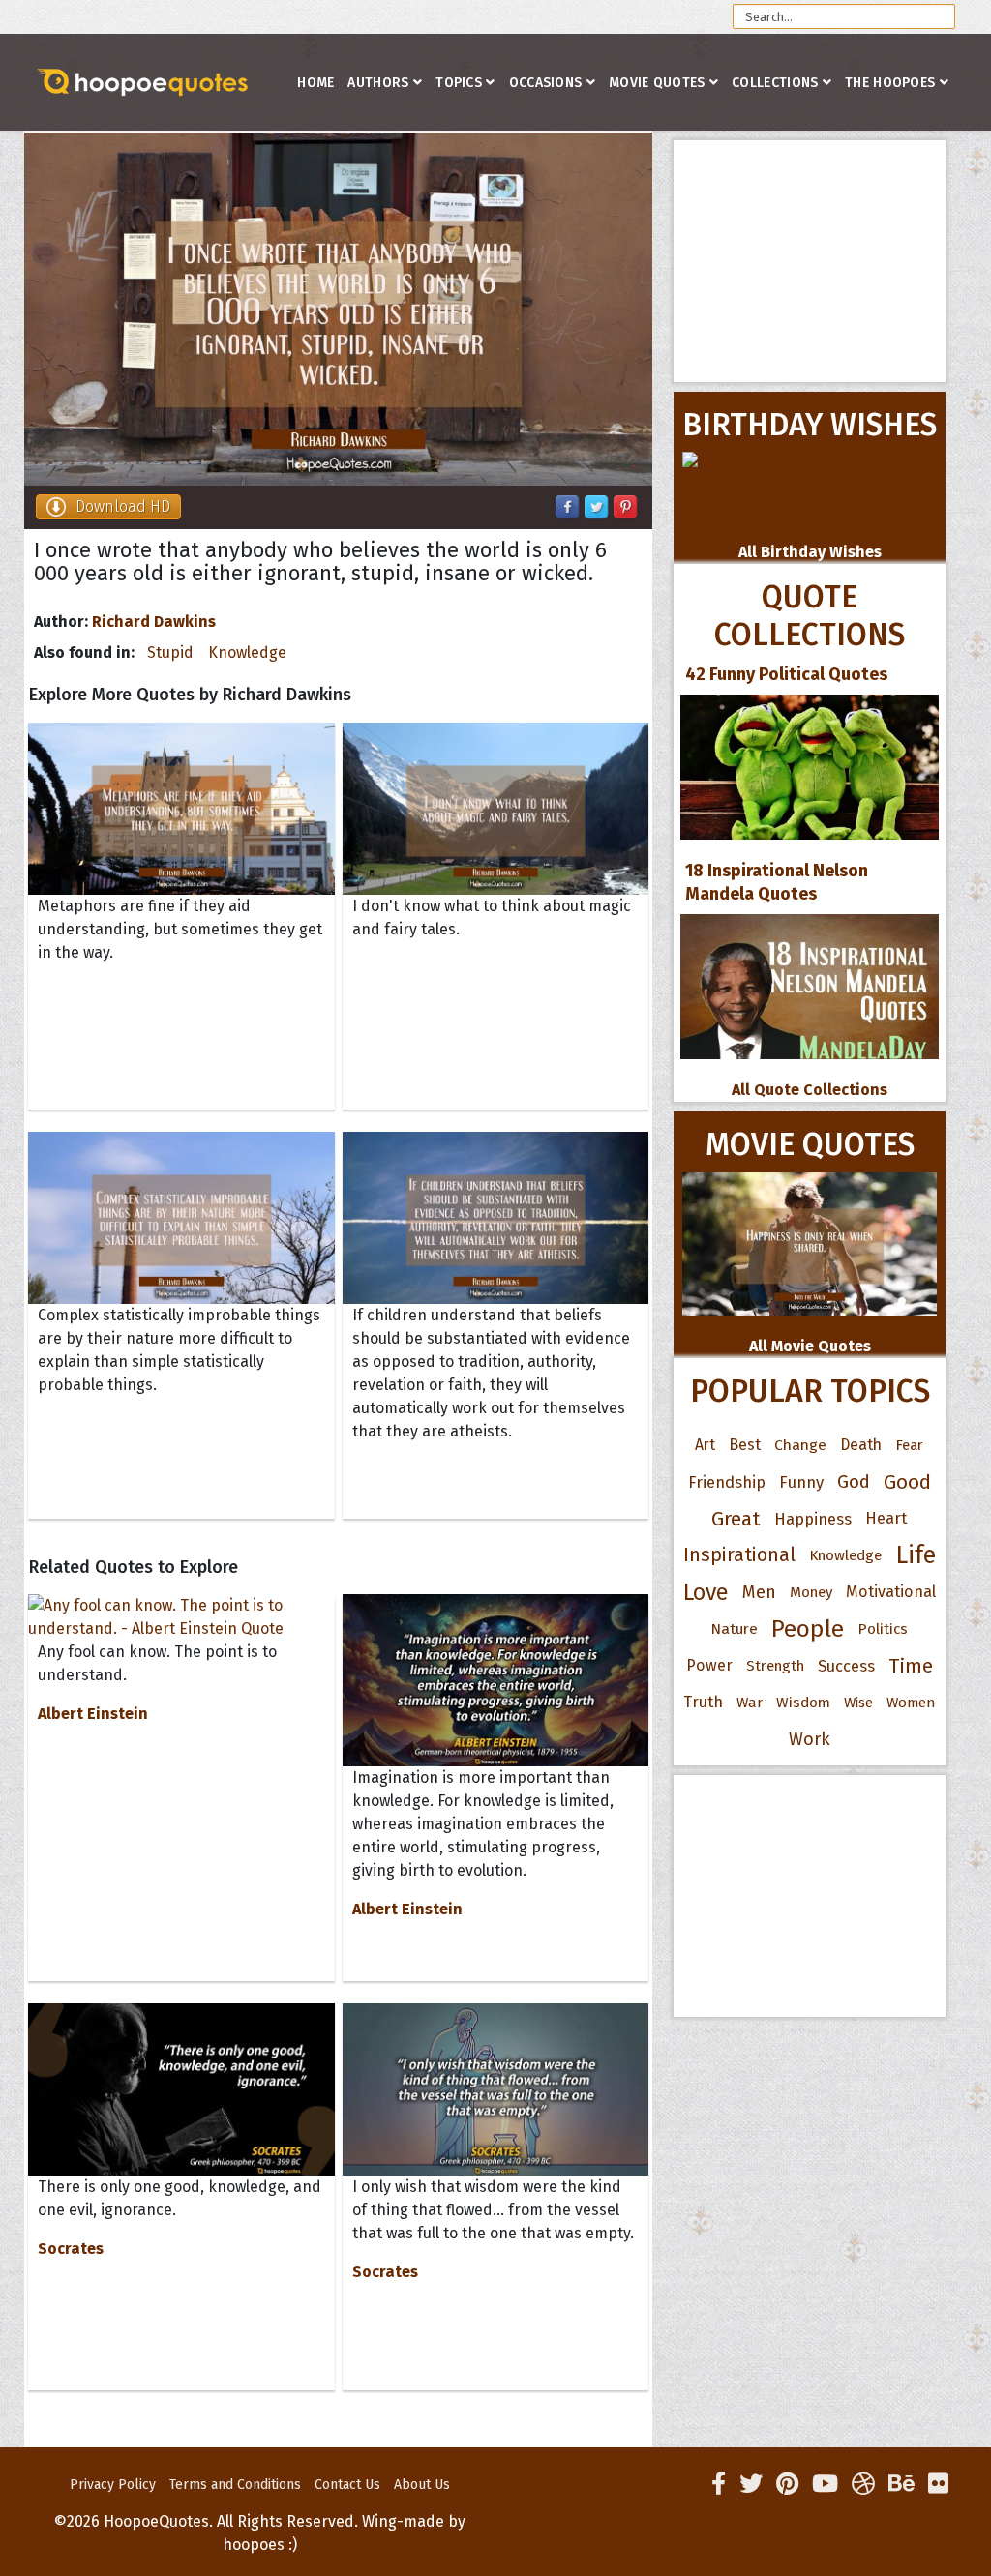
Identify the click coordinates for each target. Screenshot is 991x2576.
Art (705, 1445)
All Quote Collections (810, 1090)
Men (759, 1592)
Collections (775, 83)
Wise (858, 1703)
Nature (734, 1629)
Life (916, 1555)
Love (706, 1592)
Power (709, 1665)
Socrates (71, 2249)
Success (846, 1666)
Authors (378, 83)
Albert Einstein (93, 1714)
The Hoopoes (890, 83)
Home (315, 83)
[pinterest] (787, 2484)
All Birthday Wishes (810, 552)
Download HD (123, 506)
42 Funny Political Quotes (786, 674)
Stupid (170, 652)
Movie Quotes (657, 83)
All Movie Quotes (810, 1346)
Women (911, 1703)
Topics (459, 83)
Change (800, 1445)
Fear (909, 1445)
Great (736, 1519)
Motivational (891, 1592)
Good (907, 1482)
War (750, 1703)
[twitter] (751, 2484)
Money (811, 1592)
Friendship (727, 1482)
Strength (775, 1666)
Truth (703, 1702)
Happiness (813, 1519)
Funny (801, 1482)
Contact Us (347, 2485)
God (854, 1482)
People (808, 1629)
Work (810, 1739)
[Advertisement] (810, 261)
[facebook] (719, 2484)
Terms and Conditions (235, 2485)
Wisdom (803, 1703)
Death (861, 1445)
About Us (422, 2485)
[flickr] (938, 2484)
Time (911, 1666)
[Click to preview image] (338, 309)
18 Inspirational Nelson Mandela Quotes (777, 882)
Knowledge (247, 652)
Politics (883, 1629)
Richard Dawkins (154, 622)
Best (745, 1445)
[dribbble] (863, 2484)
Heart (886, 1518)
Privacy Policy (113, 2485)
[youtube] (825, 2484)
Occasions (546, 83)
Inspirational (739, 1555)
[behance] (901, 2484)
